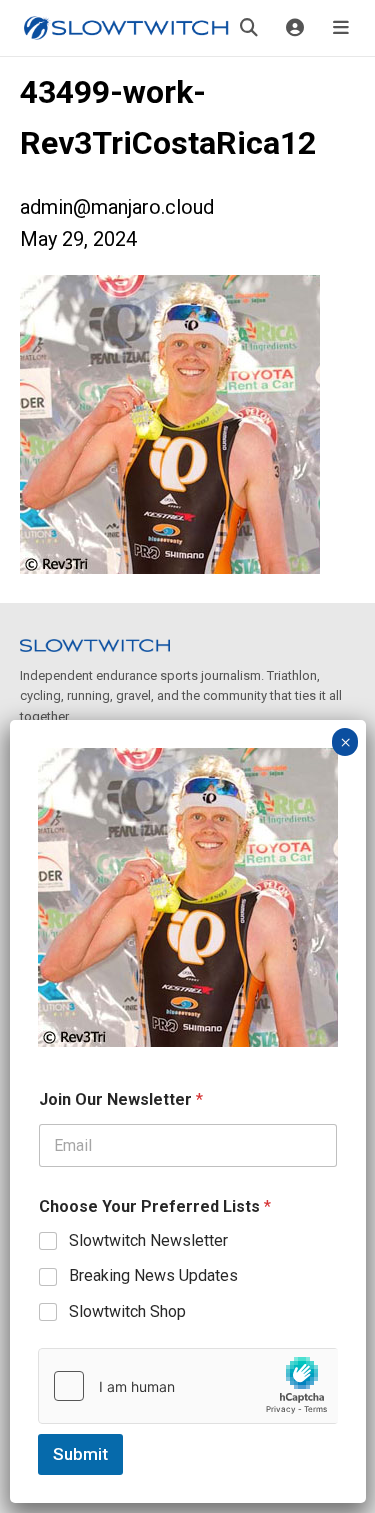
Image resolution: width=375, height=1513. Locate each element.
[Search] (249, 28)
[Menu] (341, 28)
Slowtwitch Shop (127, 1311)
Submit (80, 1454)
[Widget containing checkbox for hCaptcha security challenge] (188, 1386)
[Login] (295, 28)
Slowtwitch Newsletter (148, 1240)
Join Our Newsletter (121, 1099)
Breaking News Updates (153, 1275)
